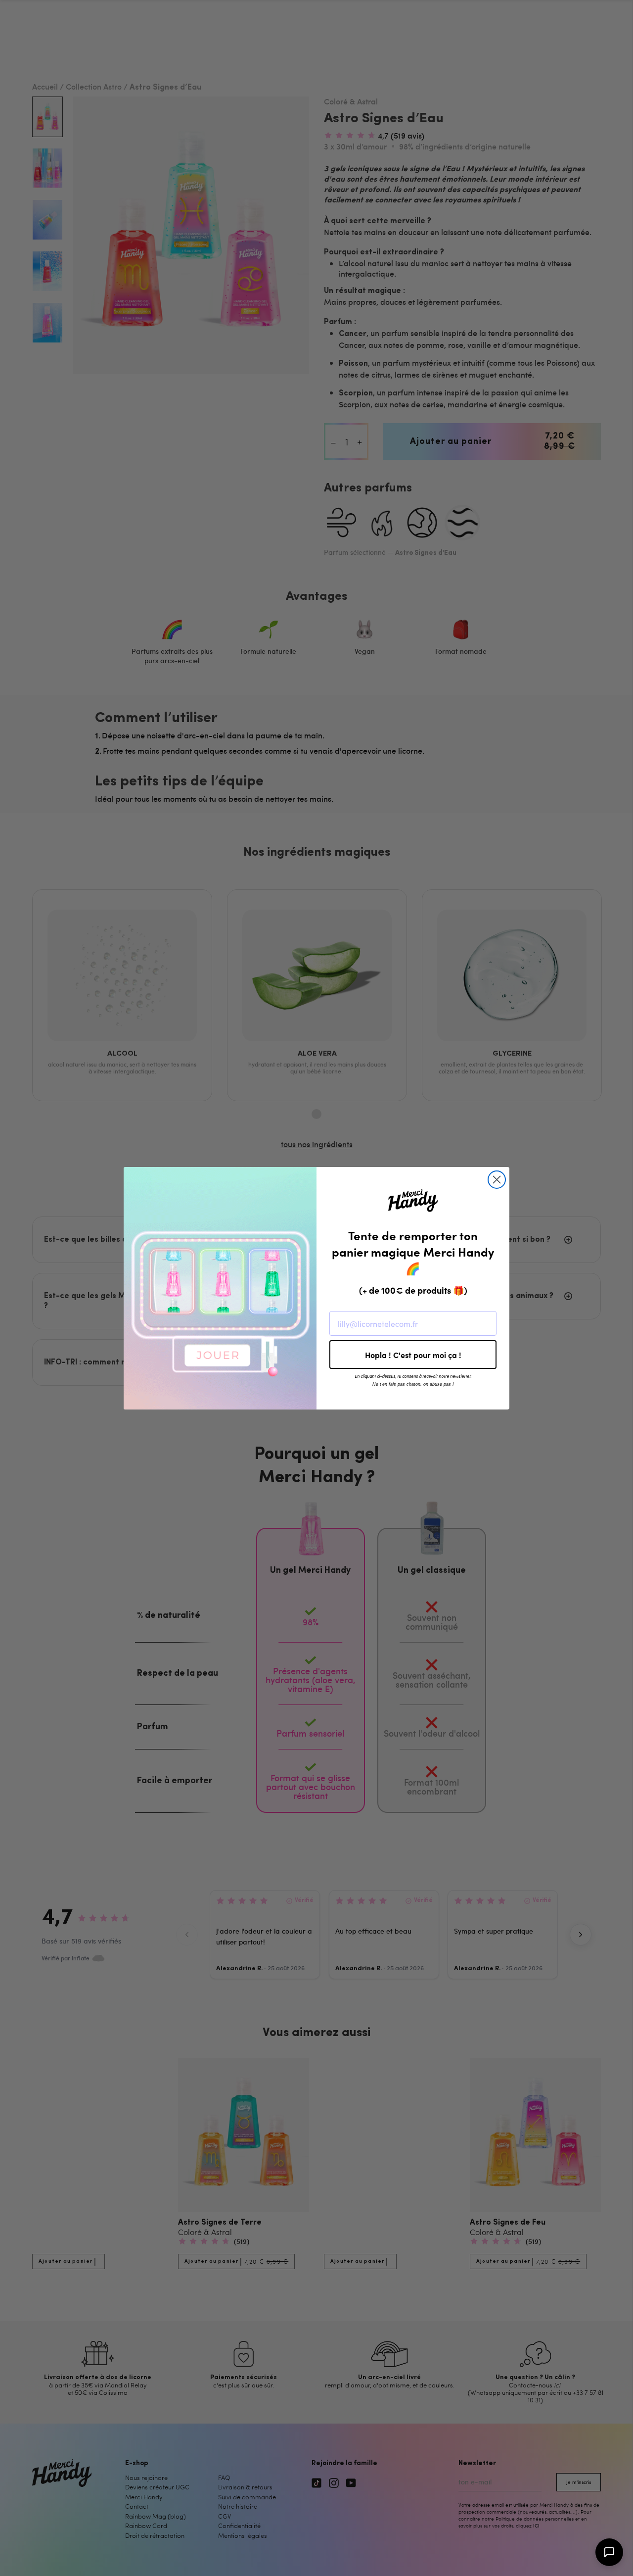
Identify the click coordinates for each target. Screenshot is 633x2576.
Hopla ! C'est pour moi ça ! (413, 1355)
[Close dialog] (497, 1180)
